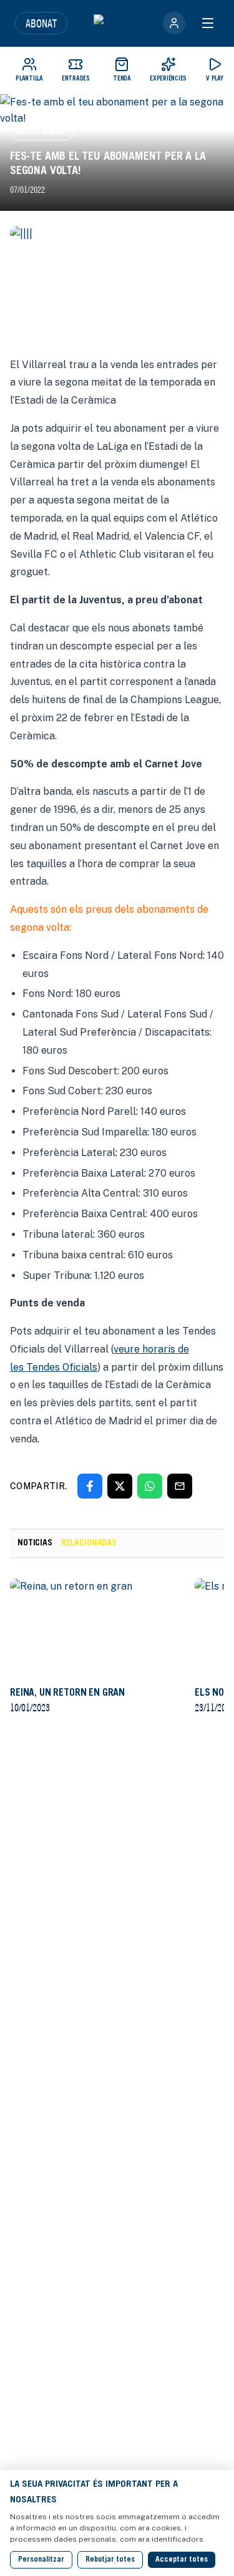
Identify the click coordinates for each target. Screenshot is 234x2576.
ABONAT (41, 23)
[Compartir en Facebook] (90, 1486)
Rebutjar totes (110, 2560)
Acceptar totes (182, 2560)
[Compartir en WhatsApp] (150, 1486)
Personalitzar (41, 2560)
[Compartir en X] (120, 1486)
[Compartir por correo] (180, 1486)
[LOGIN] (174, 23)
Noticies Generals (42, 132)
